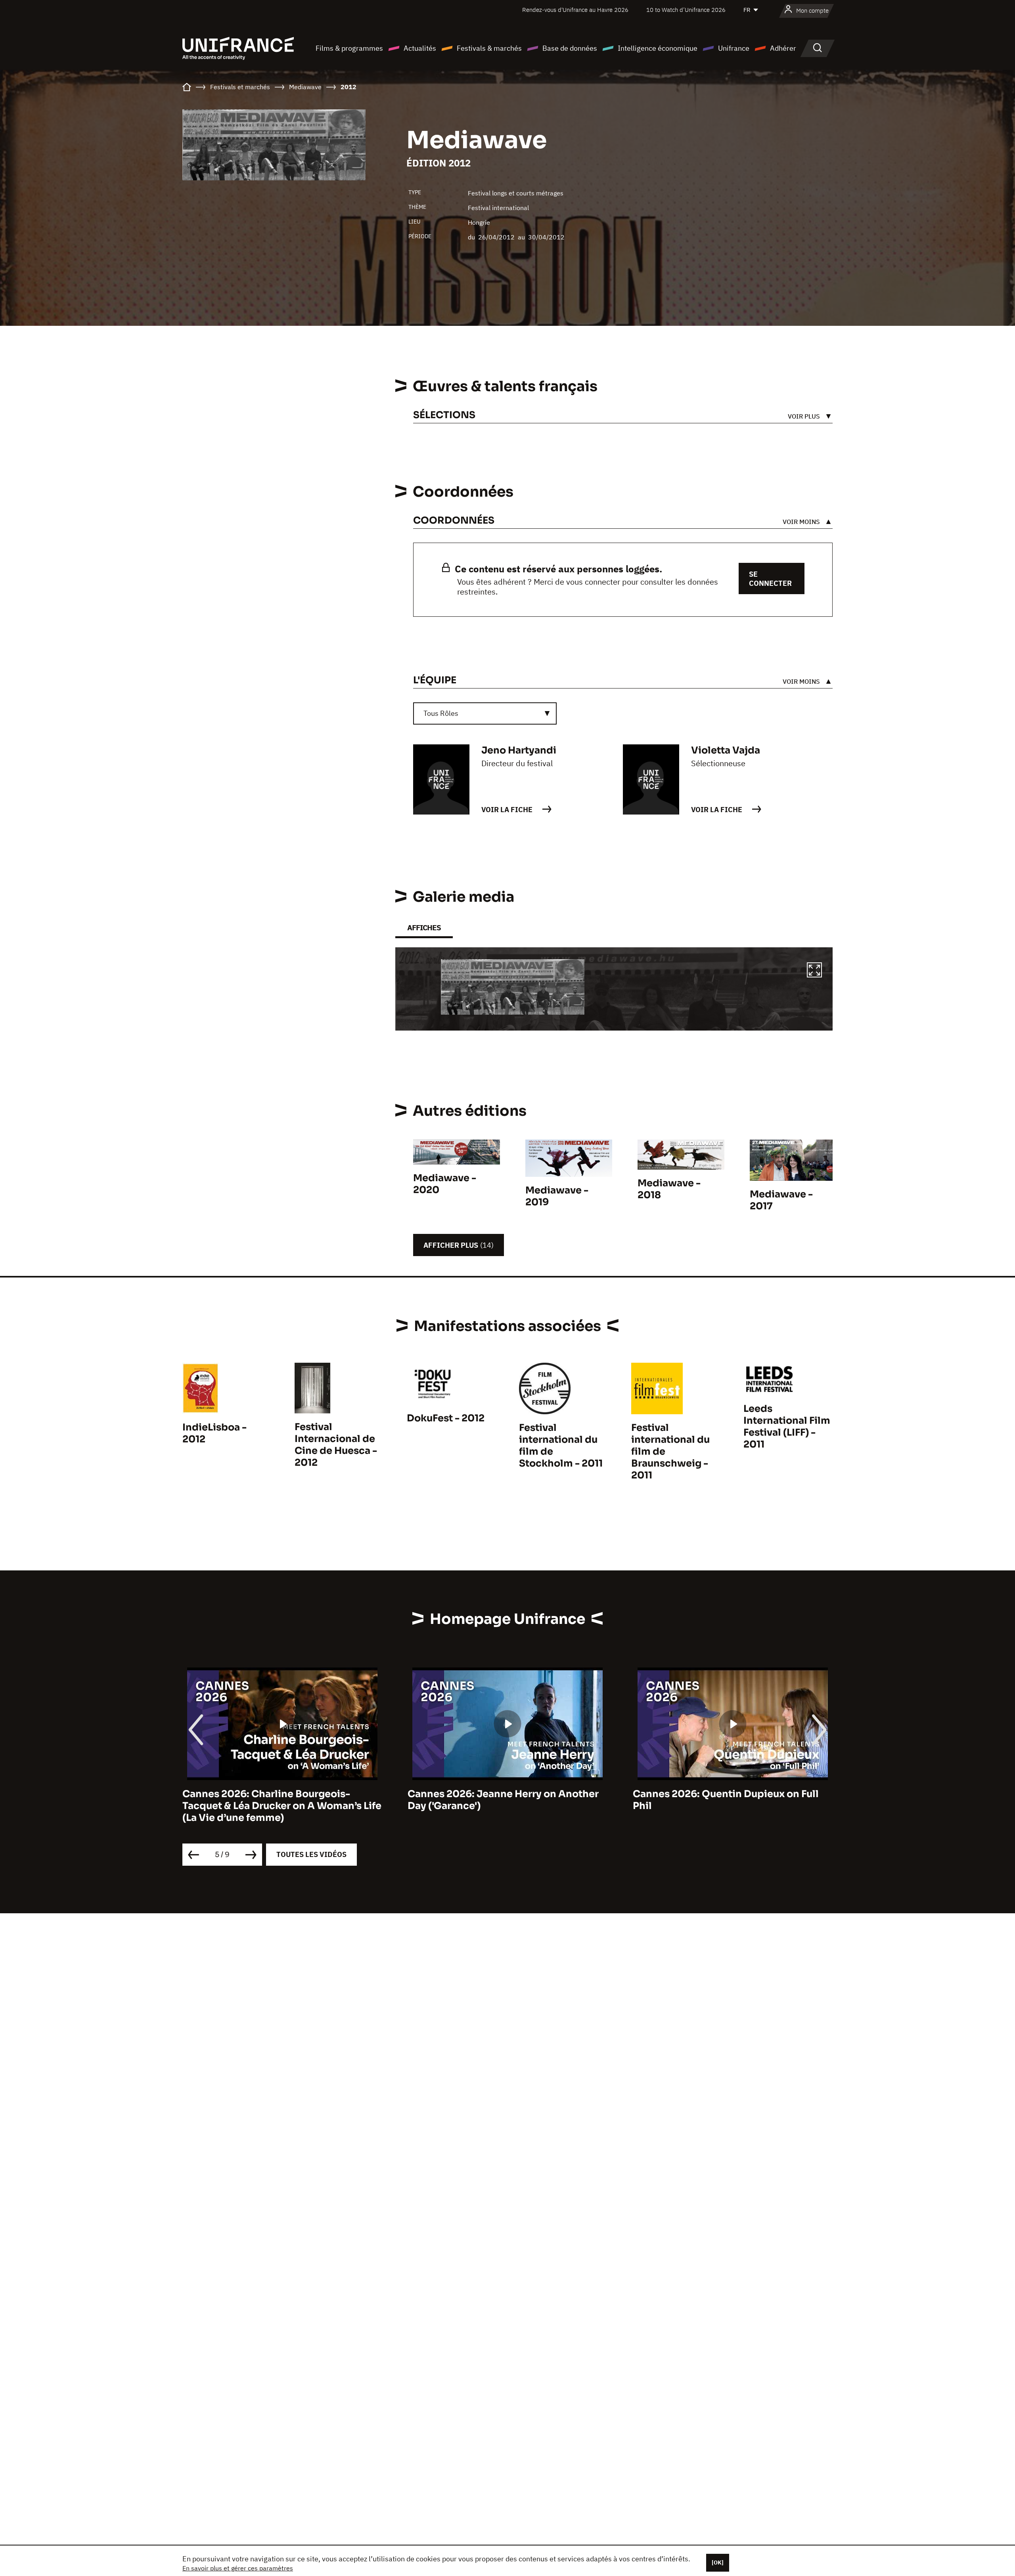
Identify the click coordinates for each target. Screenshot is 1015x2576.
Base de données (570, 48)
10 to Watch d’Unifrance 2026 (686, 10)
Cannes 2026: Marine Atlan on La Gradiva (733, 1794)
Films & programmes (349, 48)
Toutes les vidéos (311, 1854)
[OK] (718, 2563)
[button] (814, 971)
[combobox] (485, 713)
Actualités (420, 48)
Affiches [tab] (424, 928)
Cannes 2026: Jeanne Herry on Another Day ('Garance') (278, 1800)
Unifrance (734, 48)
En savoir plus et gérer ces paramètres (238, 2568)
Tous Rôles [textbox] (441, 713)
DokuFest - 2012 (446, 1418)
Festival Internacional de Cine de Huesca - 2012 (336, 1445)
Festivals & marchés (489, 48)
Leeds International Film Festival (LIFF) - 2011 (787, 1427)
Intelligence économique (658, 48)
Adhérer (783, 48)
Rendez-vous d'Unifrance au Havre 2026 (575, 10)
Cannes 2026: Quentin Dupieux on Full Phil (501, 1800)
